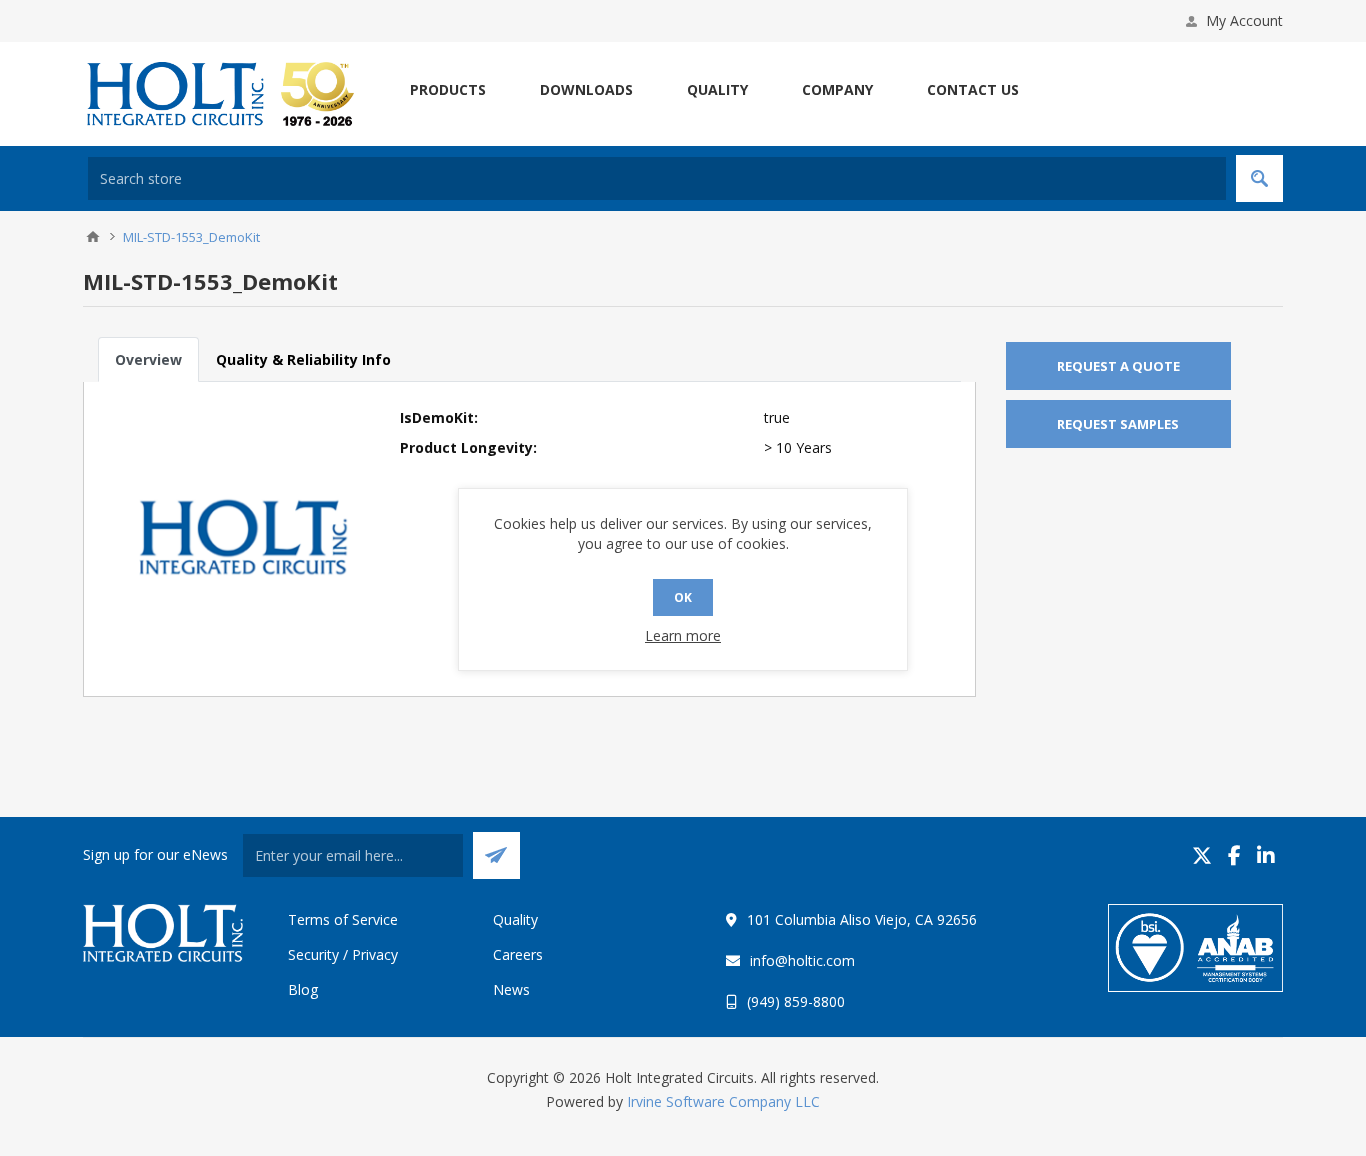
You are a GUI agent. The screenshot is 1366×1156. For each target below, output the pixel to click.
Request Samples (1118, 424)
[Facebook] (1234, 855)
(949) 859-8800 (796, 1001)
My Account (1244, 20)
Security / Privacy (343, 954)
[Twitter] (1202, 855)
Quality (515, 919)
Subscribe (496, 855)
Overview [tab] (148, 359)
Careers (518, 954)
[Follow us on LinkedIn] (1266, 855)
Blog (303, 989)
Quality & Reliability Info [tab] (303, 359)
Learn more (683, 635)
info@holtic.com (802, 960)
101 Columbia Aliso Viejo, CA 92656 (862, 919)
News (511, 989)
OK (683, 597)
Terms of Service (343, 919)
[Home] (93, 237)
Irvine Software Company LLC (723, 1101)
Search (1259, 178)
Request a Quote (1118, 366)
